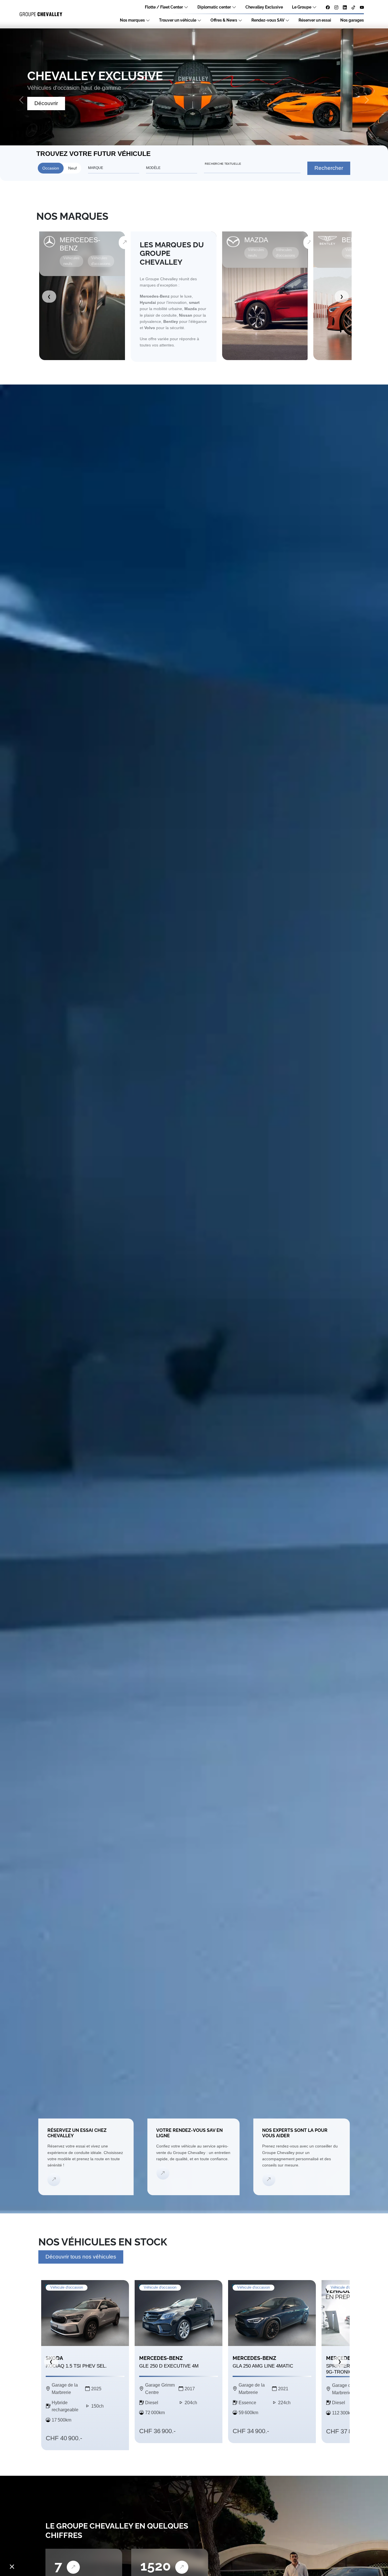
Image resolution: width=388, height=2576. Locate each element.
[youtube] (362, 7)
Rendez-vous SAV (268, 20)
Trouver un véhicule (178, 20)
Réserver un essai (315, 20)
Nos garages (352, 20)
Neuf (72, 168)
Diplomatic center (214, 7)
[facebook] (328, 7)
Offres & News (224, 20)
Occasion (51, 168)
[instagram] (336, 7)
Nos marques (132, 20)
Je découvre (50, 103)
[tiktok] (353, 7)
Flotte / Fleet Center (164, 7)
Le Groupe (302, 7)
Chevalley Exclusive (264, 7)
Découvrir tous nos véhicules (81, 2257)
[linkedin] (345, 7)
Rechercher (329, 168)
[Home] (41, 14)
